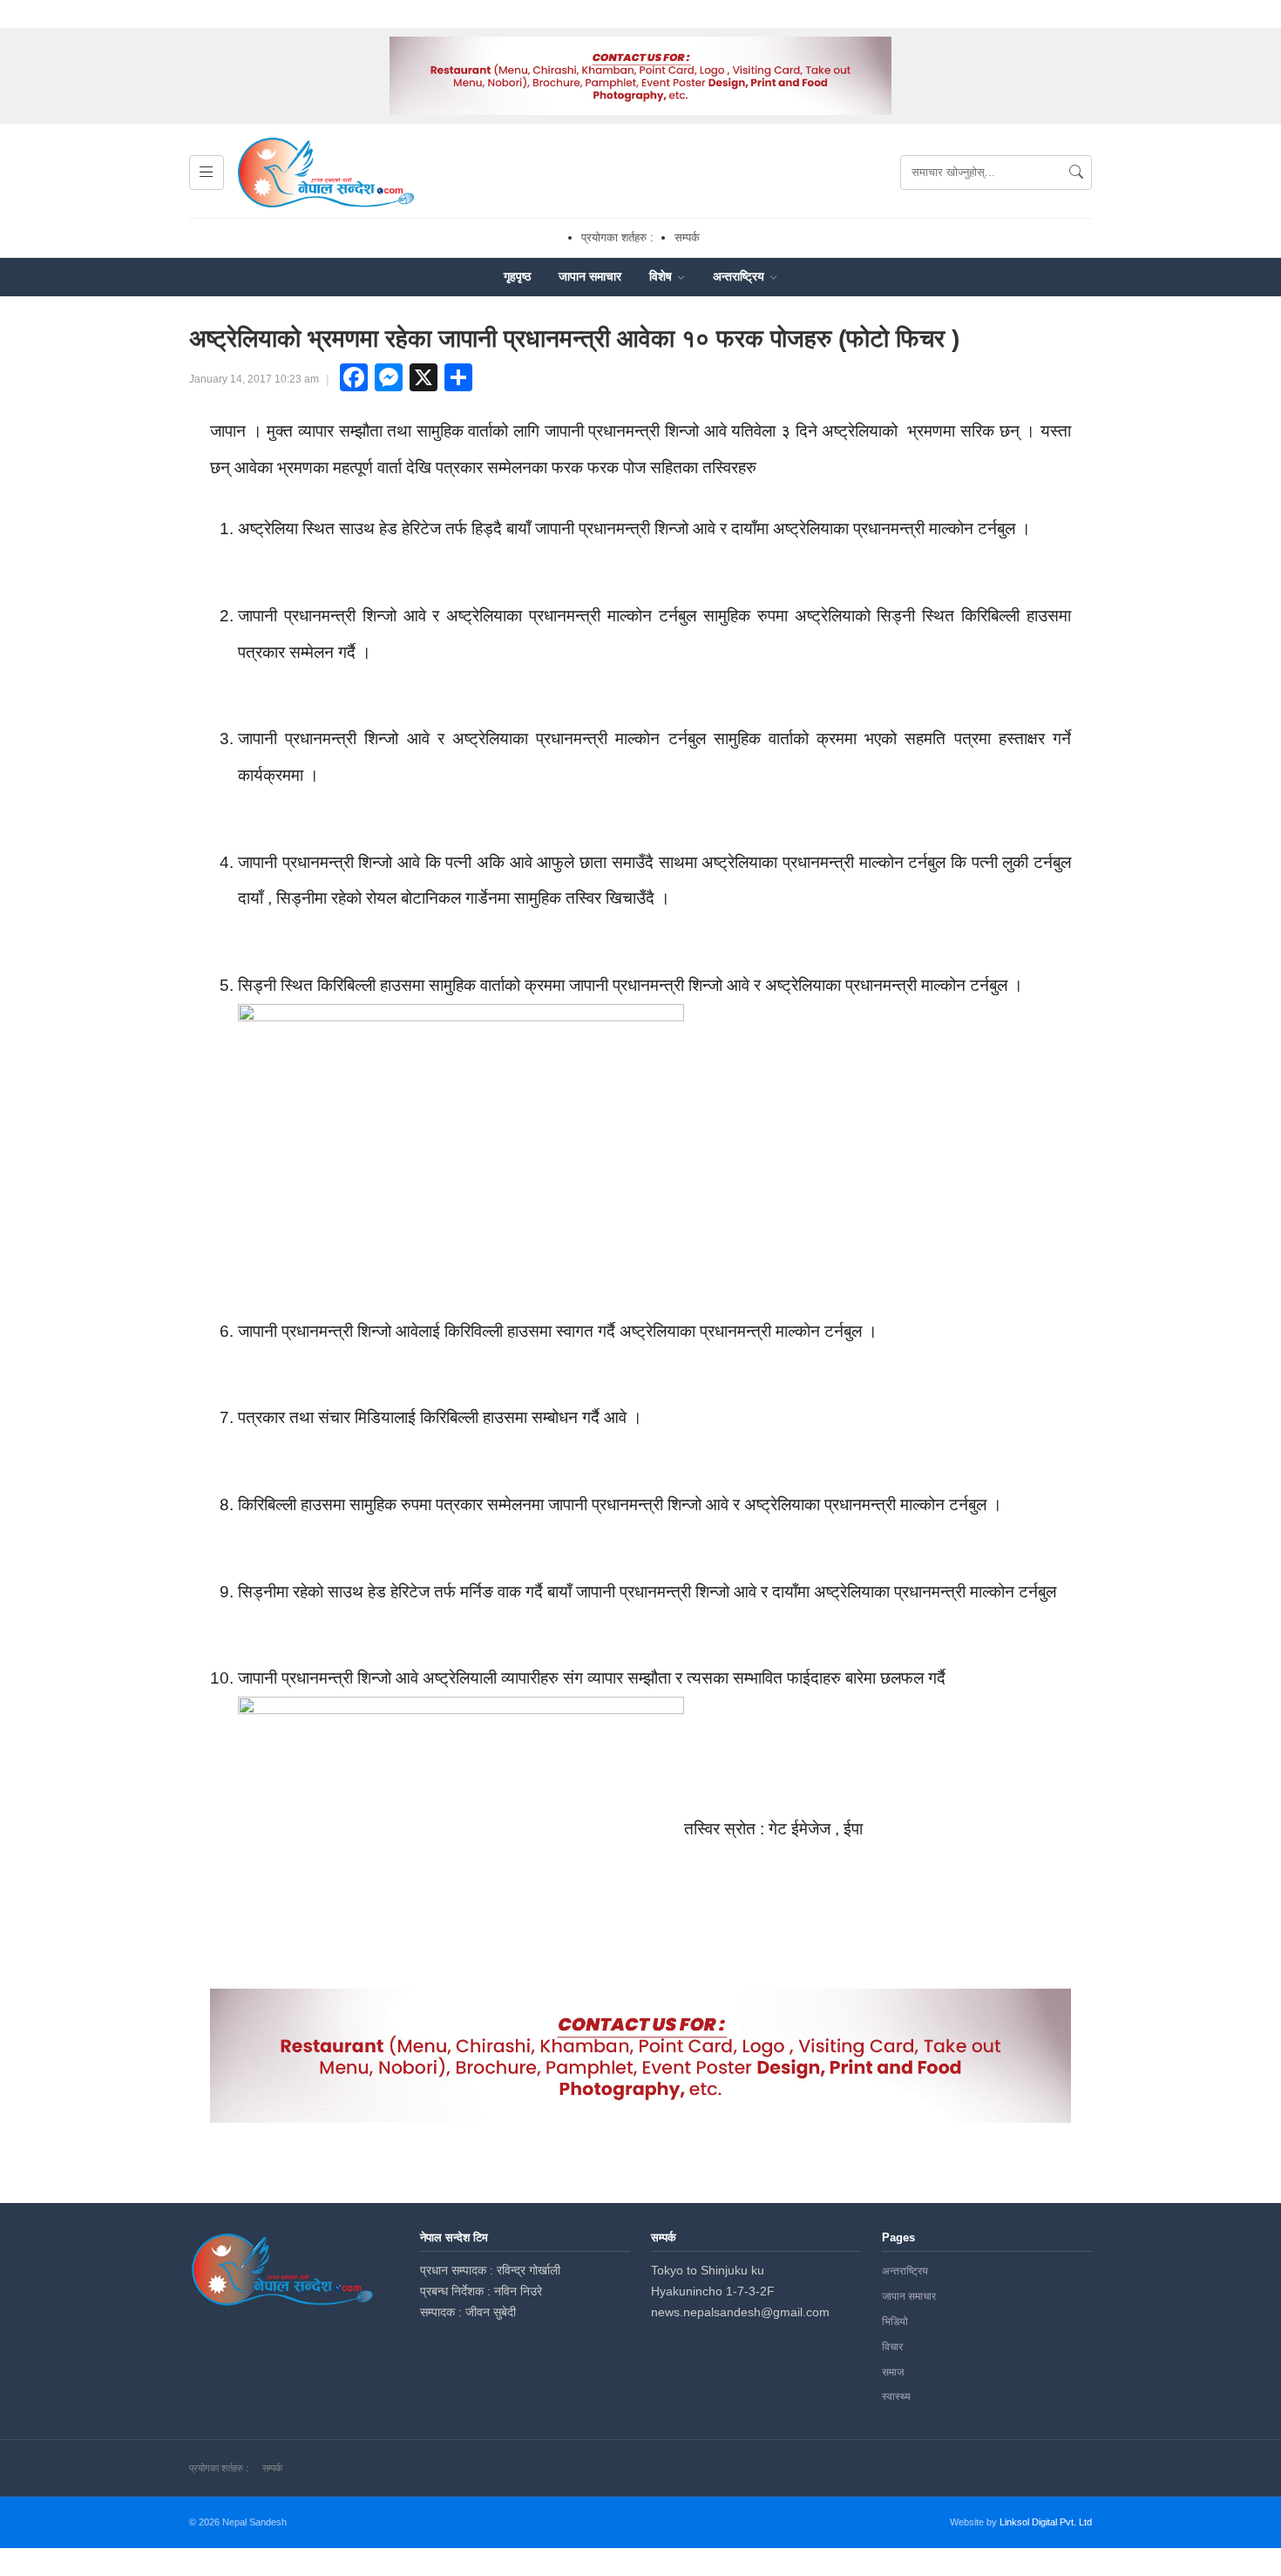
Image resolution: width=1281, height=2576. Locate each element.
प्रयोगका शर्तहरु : (617, 237)
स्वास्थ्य (896, 2396)
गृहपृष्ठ (517, 276)
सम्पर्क (687, 237)
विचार (892, 2347)
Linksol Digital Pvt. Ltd (1046, 2522)
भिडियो (895, 2322)
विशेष (662, 276)
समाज (893, 2372)
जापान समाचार (590, 276)
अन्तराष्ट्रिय (740, 276)
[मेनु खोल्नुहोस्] (207, 173)
